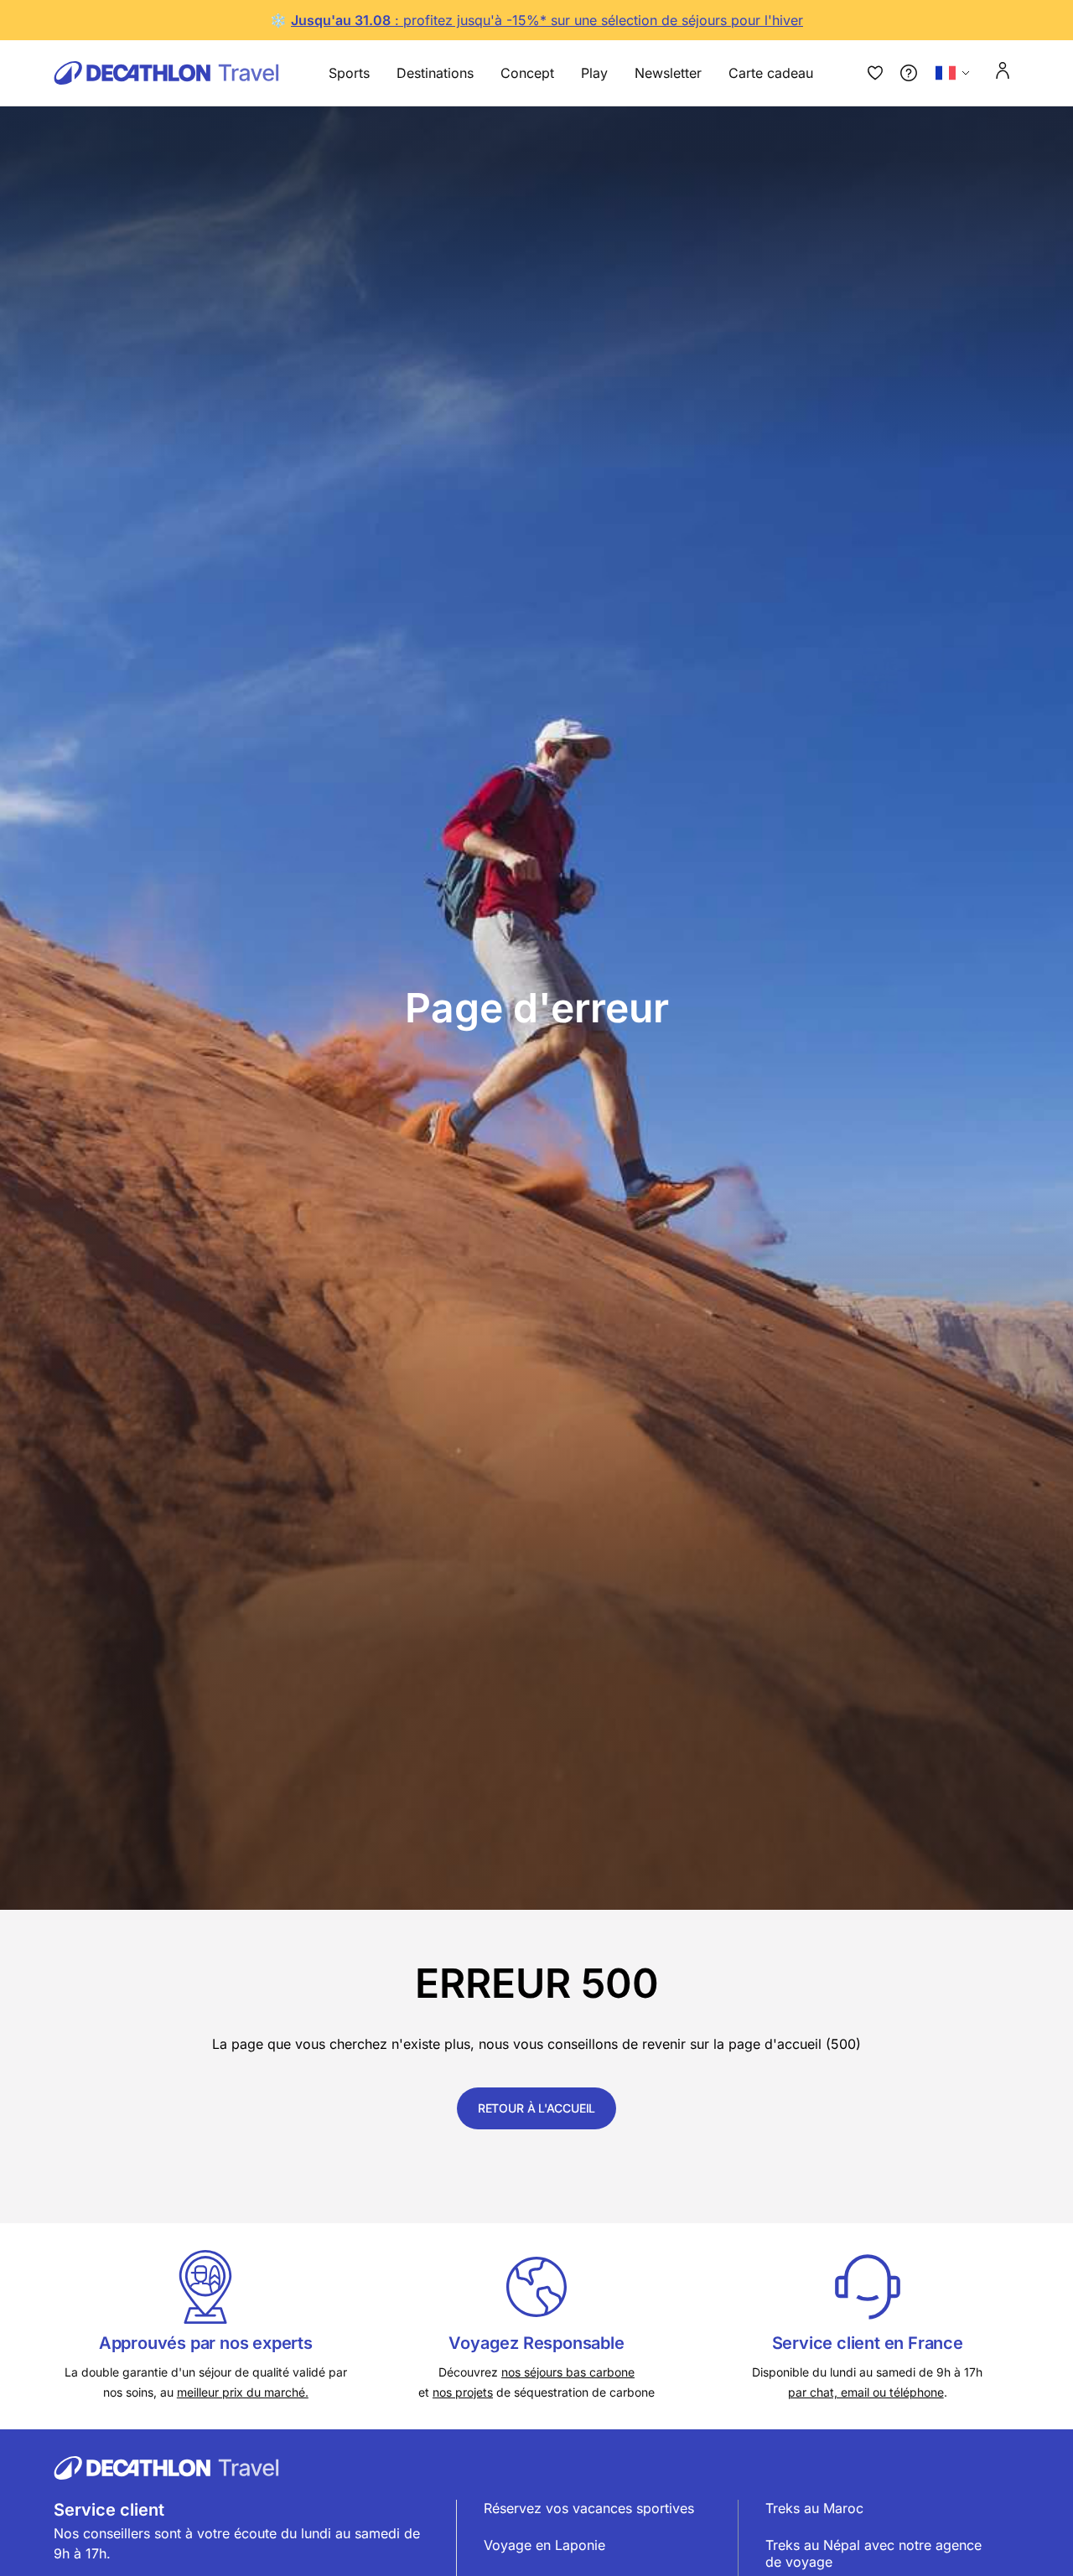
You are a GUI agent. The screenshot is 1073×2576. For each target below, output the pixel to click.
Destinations (435, 73)
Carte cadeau (771, 73)
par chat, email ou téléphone (866, 2392)
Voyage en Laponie (544, 2545)
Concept (527, 73)
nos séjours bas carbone (568, 2372)
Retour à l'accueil (536, 2108)
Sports (349, 73)
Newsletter (668, 73)
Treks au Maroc (814, 2508)
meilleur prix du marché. (243, 2392)
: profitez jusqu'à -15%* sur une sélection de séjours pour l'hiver (597, 20)
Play (594, 73)
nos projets (463, 2392)
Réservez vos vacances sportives (589, 2508)
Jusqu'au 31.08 (341, 20)
